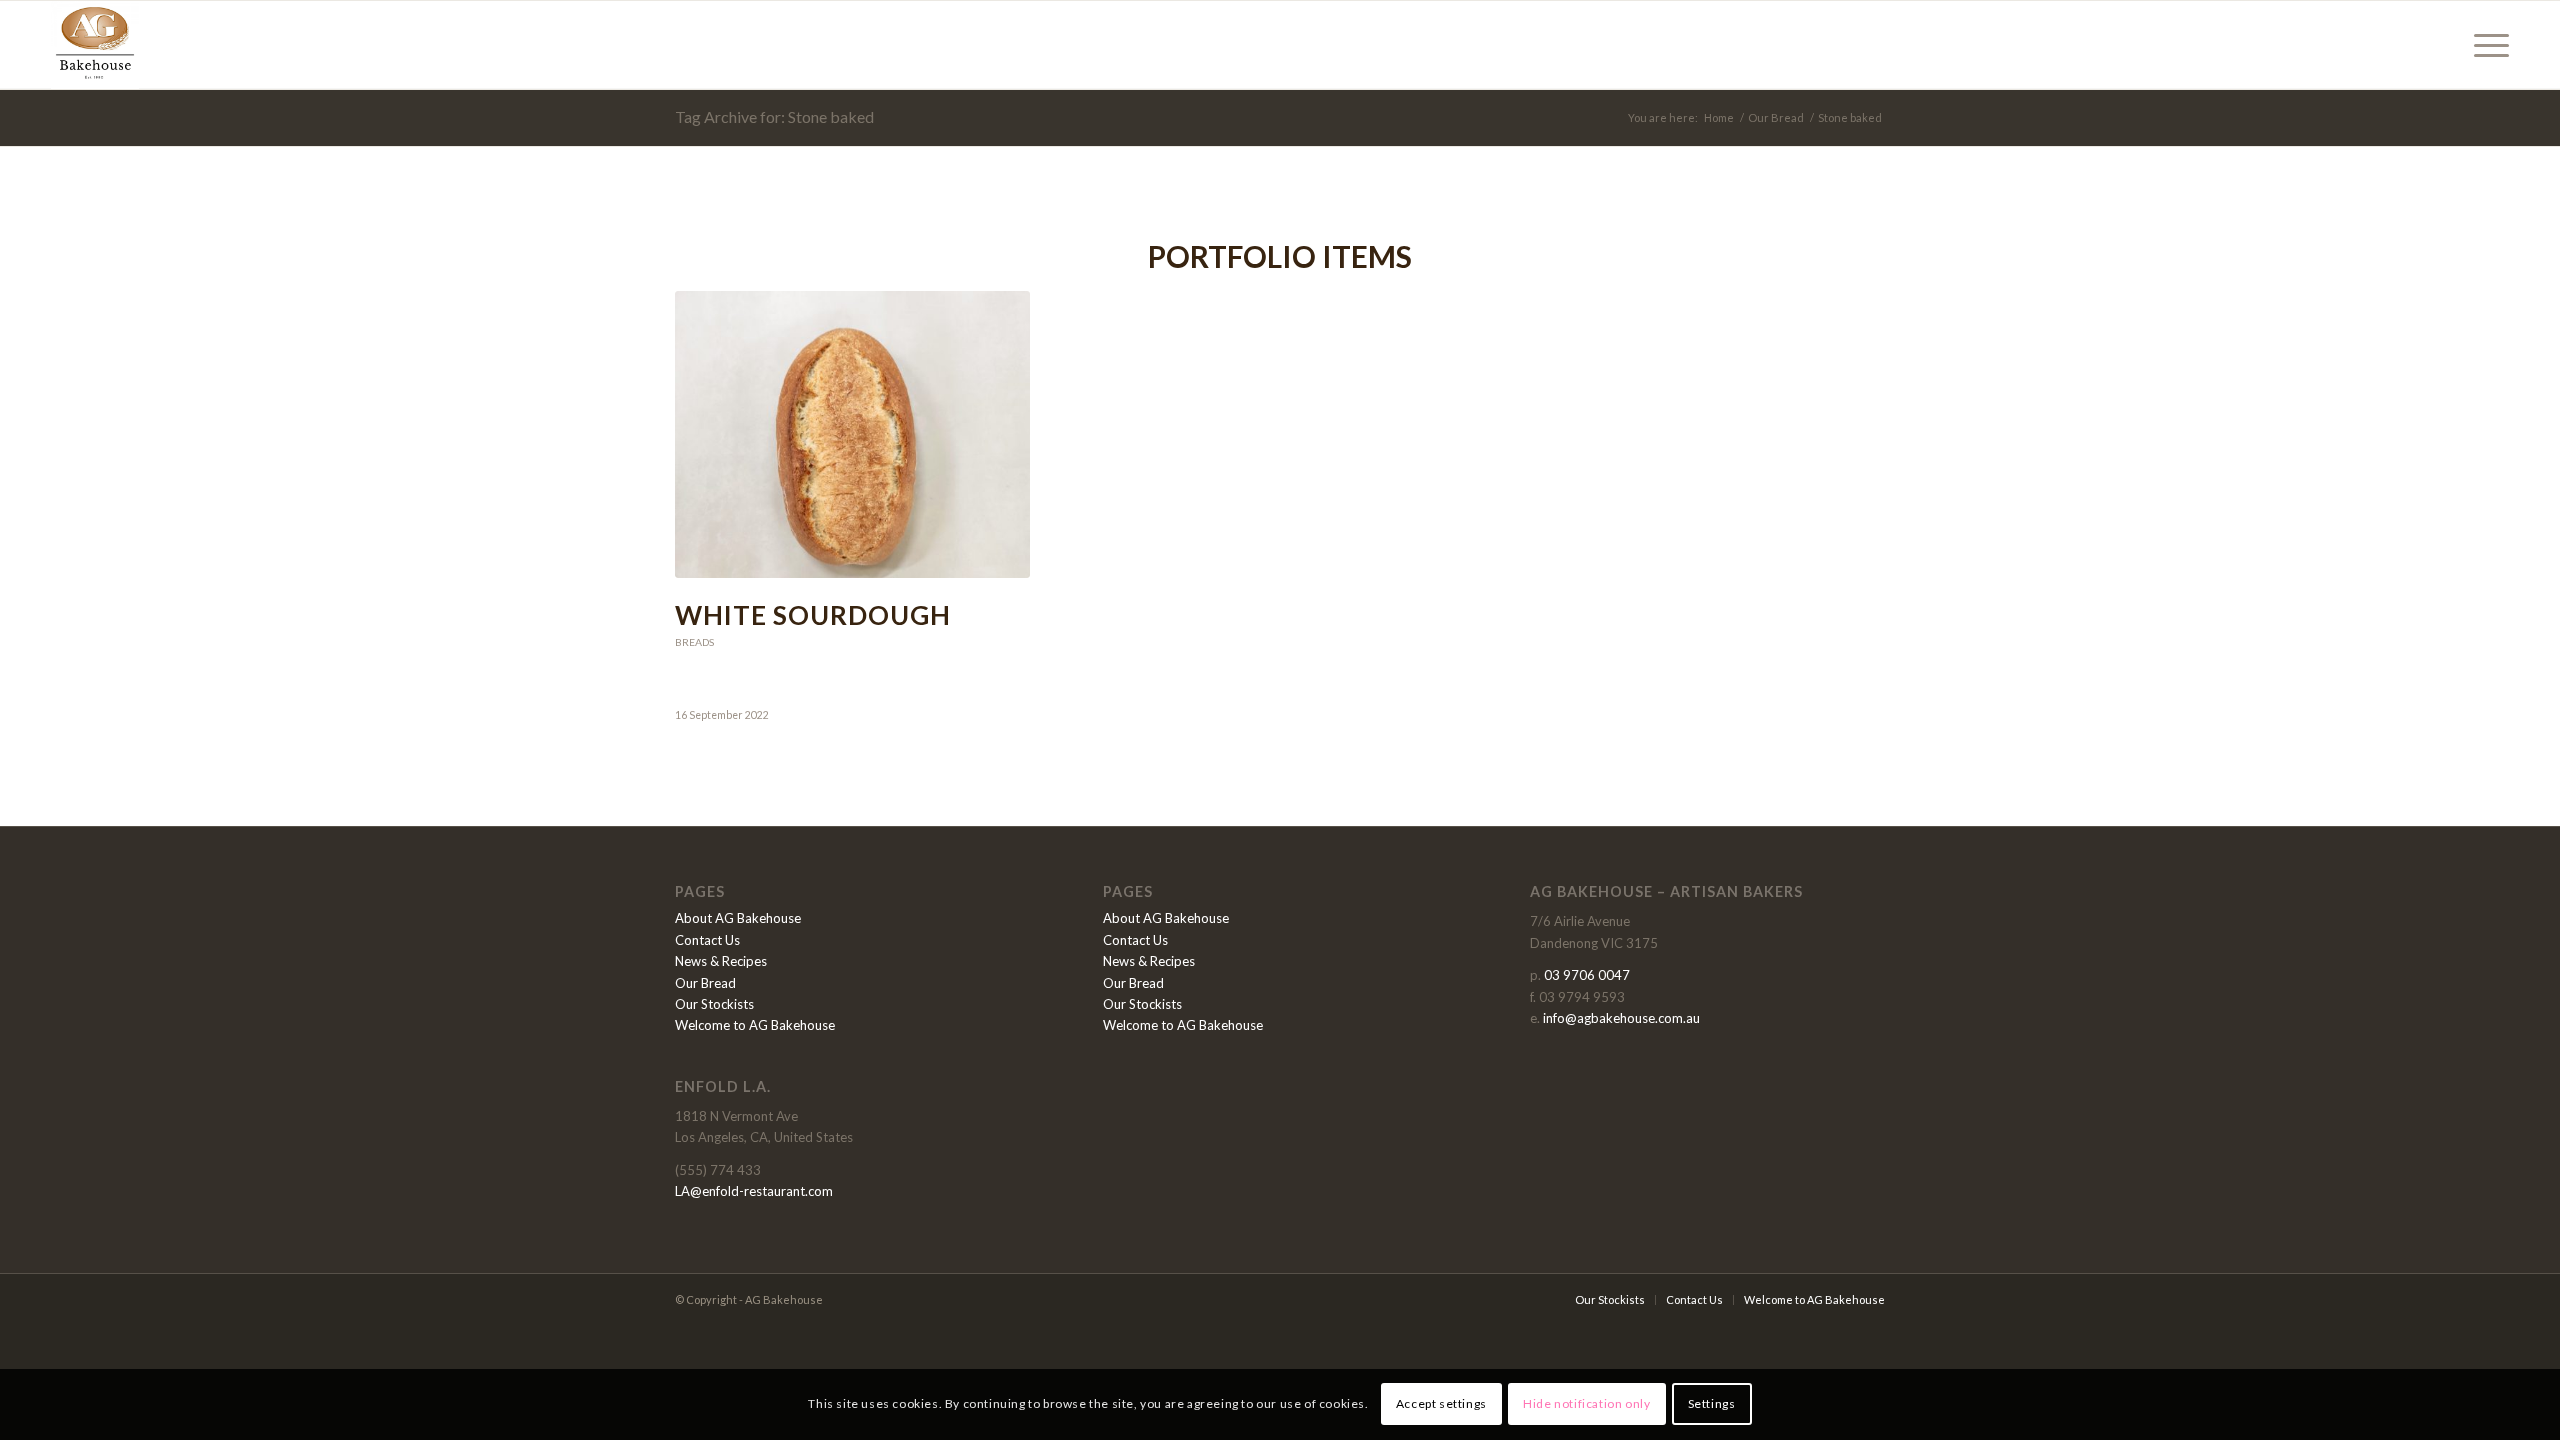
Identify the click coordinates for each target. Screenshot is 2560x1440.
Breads (694, 642)
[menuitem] (2485, 45)
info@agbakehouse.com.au (1621, 1018)
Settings (1712, 1404)
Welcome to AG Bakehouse (755, 1025)
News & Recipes (721, 961)
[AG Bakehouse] (95, 45)
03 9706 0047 (1587, 975)
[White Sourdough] (852, 434)
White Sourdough (813, 615)
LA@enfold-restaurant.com (754, 1191)
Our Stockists (714, 1004)
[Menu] (2485, 45)
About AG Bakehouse (738, 918)
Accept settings (1441, 1404)
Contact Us (707, 940)
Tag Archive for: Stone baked (774, 116)
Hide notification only (1586, 1404)
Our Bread (705, 983)
